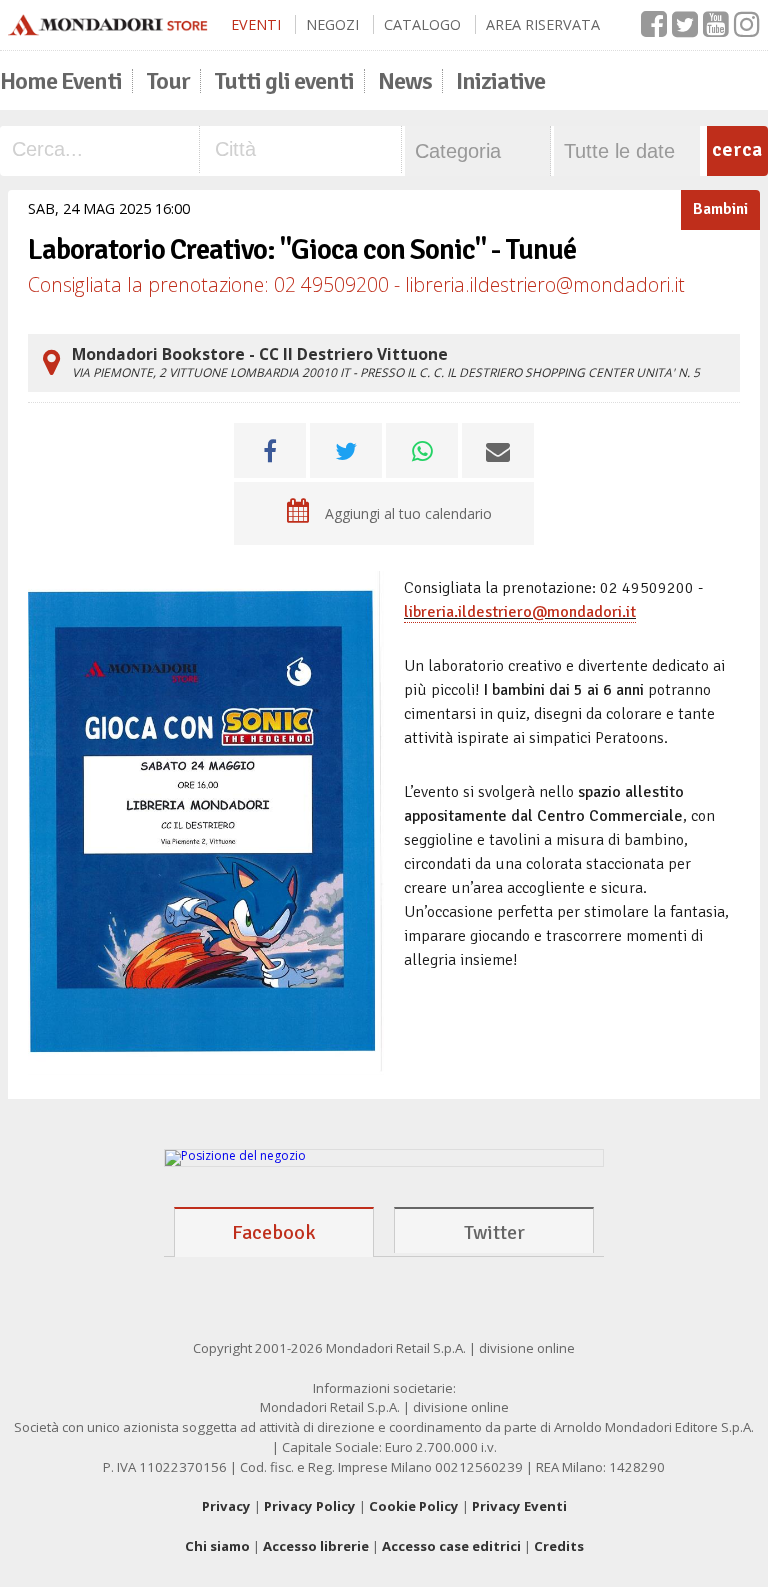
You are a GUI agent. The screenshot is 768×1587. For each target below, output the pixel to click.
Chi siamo (217, 1546)
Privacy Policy (310, 1506)
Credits (559, 1546)
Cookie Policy (414, 1506)
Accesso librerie (316, 1546)
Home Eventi (61, 81)
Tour (168, 81)
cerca (737, 149)
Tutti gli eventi (284, 81)
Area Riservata (543, 24)
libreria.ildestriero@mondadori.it (520, 612)
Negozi (332, 24)
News (405, 81)
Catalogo (422, 24)
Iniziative (500, 81)
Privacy (226, 1506)
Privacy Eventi (519, 1506)
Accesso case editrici (451, 1546)
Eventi (256, 24)
